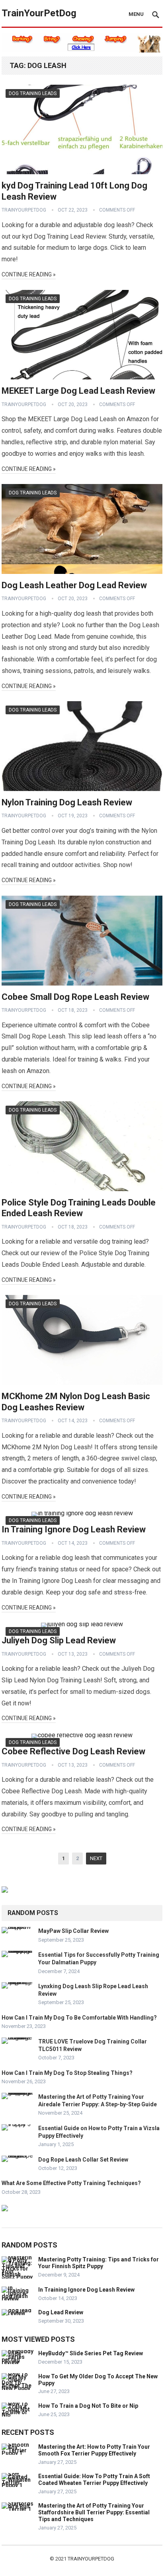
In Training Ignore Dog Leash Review (74, 1529)
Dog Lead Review (61, 2312)
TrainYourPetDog (39, 13)
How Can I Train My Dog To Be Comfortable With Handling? (79, 2018)
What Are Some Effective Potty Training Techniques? (71, 2183)
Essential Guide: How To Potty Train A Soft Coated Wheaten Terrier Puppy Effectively (94, 2480)
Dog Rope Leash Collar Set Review (83, 2160)
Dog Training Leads (33, 93)
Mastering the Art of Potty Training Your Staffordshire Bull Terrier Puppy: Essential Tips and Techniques (94, 2512)
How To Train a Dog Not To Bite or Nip (88, 2406)
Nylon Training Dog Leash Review (67, 802)
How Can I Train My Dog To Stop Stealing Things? (67, 2073)
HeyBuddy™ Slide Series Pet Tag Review (91, 2353)
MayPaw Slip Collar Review (73, 1931)
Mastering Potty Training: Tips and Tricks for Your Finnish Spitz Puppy (99, 2263)
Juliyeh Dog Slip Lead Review (59, 1640)
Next (96, 1858)
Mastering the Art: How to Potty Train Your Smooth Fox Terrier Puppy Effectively (94, 2450)
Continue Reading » (29, 274)
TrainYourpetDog (91, 2559)
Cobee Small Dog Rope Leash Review (75, 997)
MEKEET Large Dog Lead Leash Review (78, 391)
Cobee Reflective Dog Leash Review (73, 1751)
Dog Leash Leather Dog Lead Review (74, 585)
